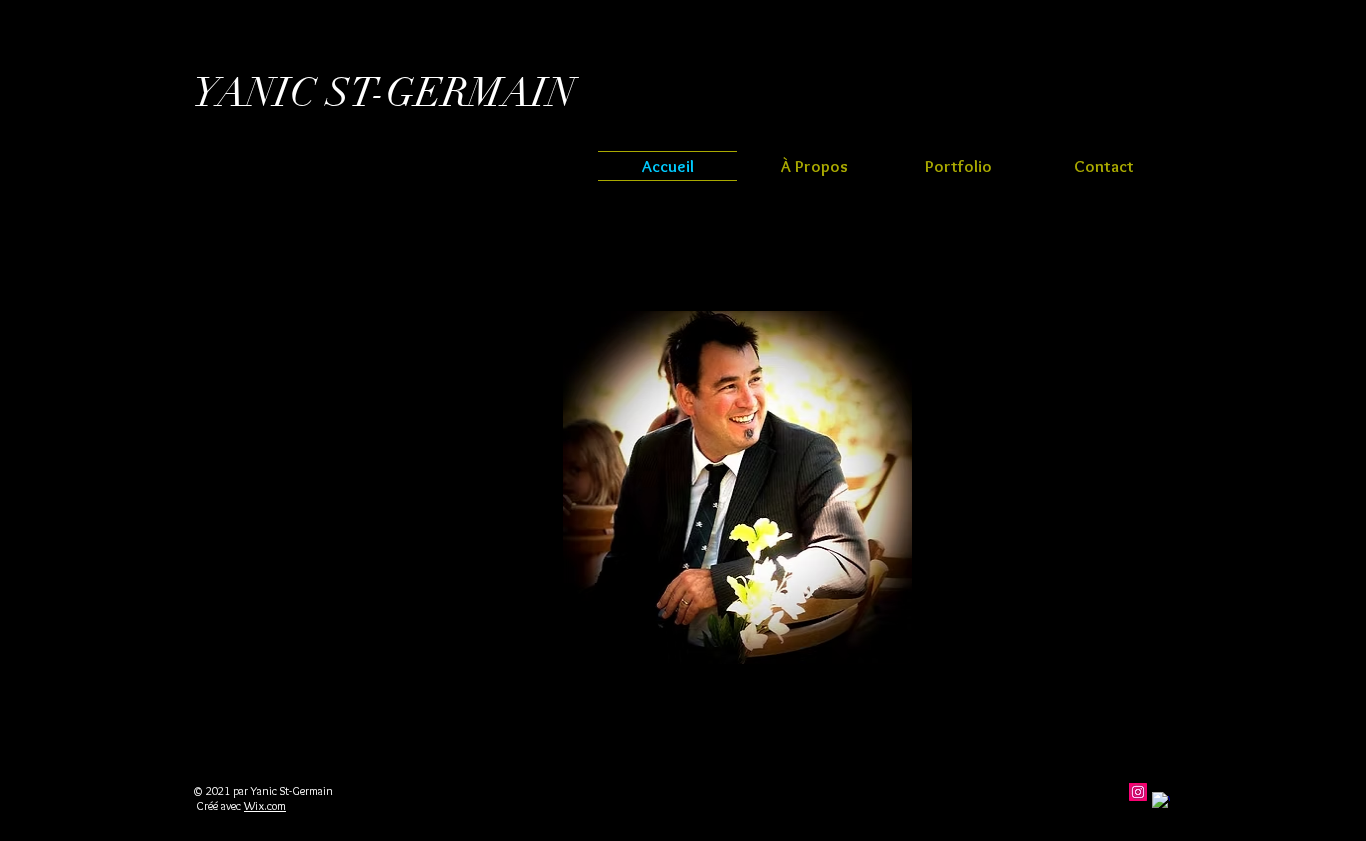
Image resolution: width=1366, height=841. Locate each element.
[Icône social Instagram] (1138, 792)
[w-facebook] (1161, 801)
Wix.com (265, 805)
